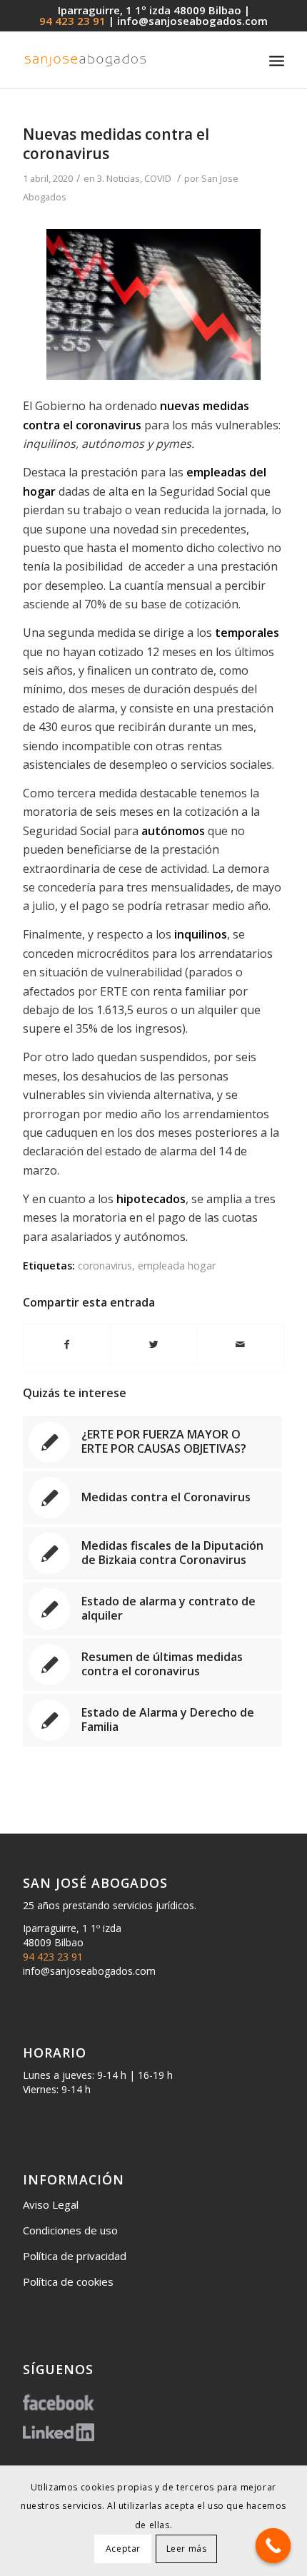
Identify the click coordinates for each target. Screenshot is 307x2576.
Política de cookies (68, 2281)
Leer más (187, 2549)
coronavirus (105, 1266)
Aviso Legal (51, 2204)
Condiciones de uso (70, 2230)
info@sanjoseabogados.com (192, 21)
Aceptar (123, 2549)
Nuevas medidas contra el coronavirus (116, 144)
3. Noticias (119, 178)
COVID (158, 178)
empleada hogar (177, 1266)
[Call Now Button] (273, 2546)
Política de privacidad (75, 2256)
